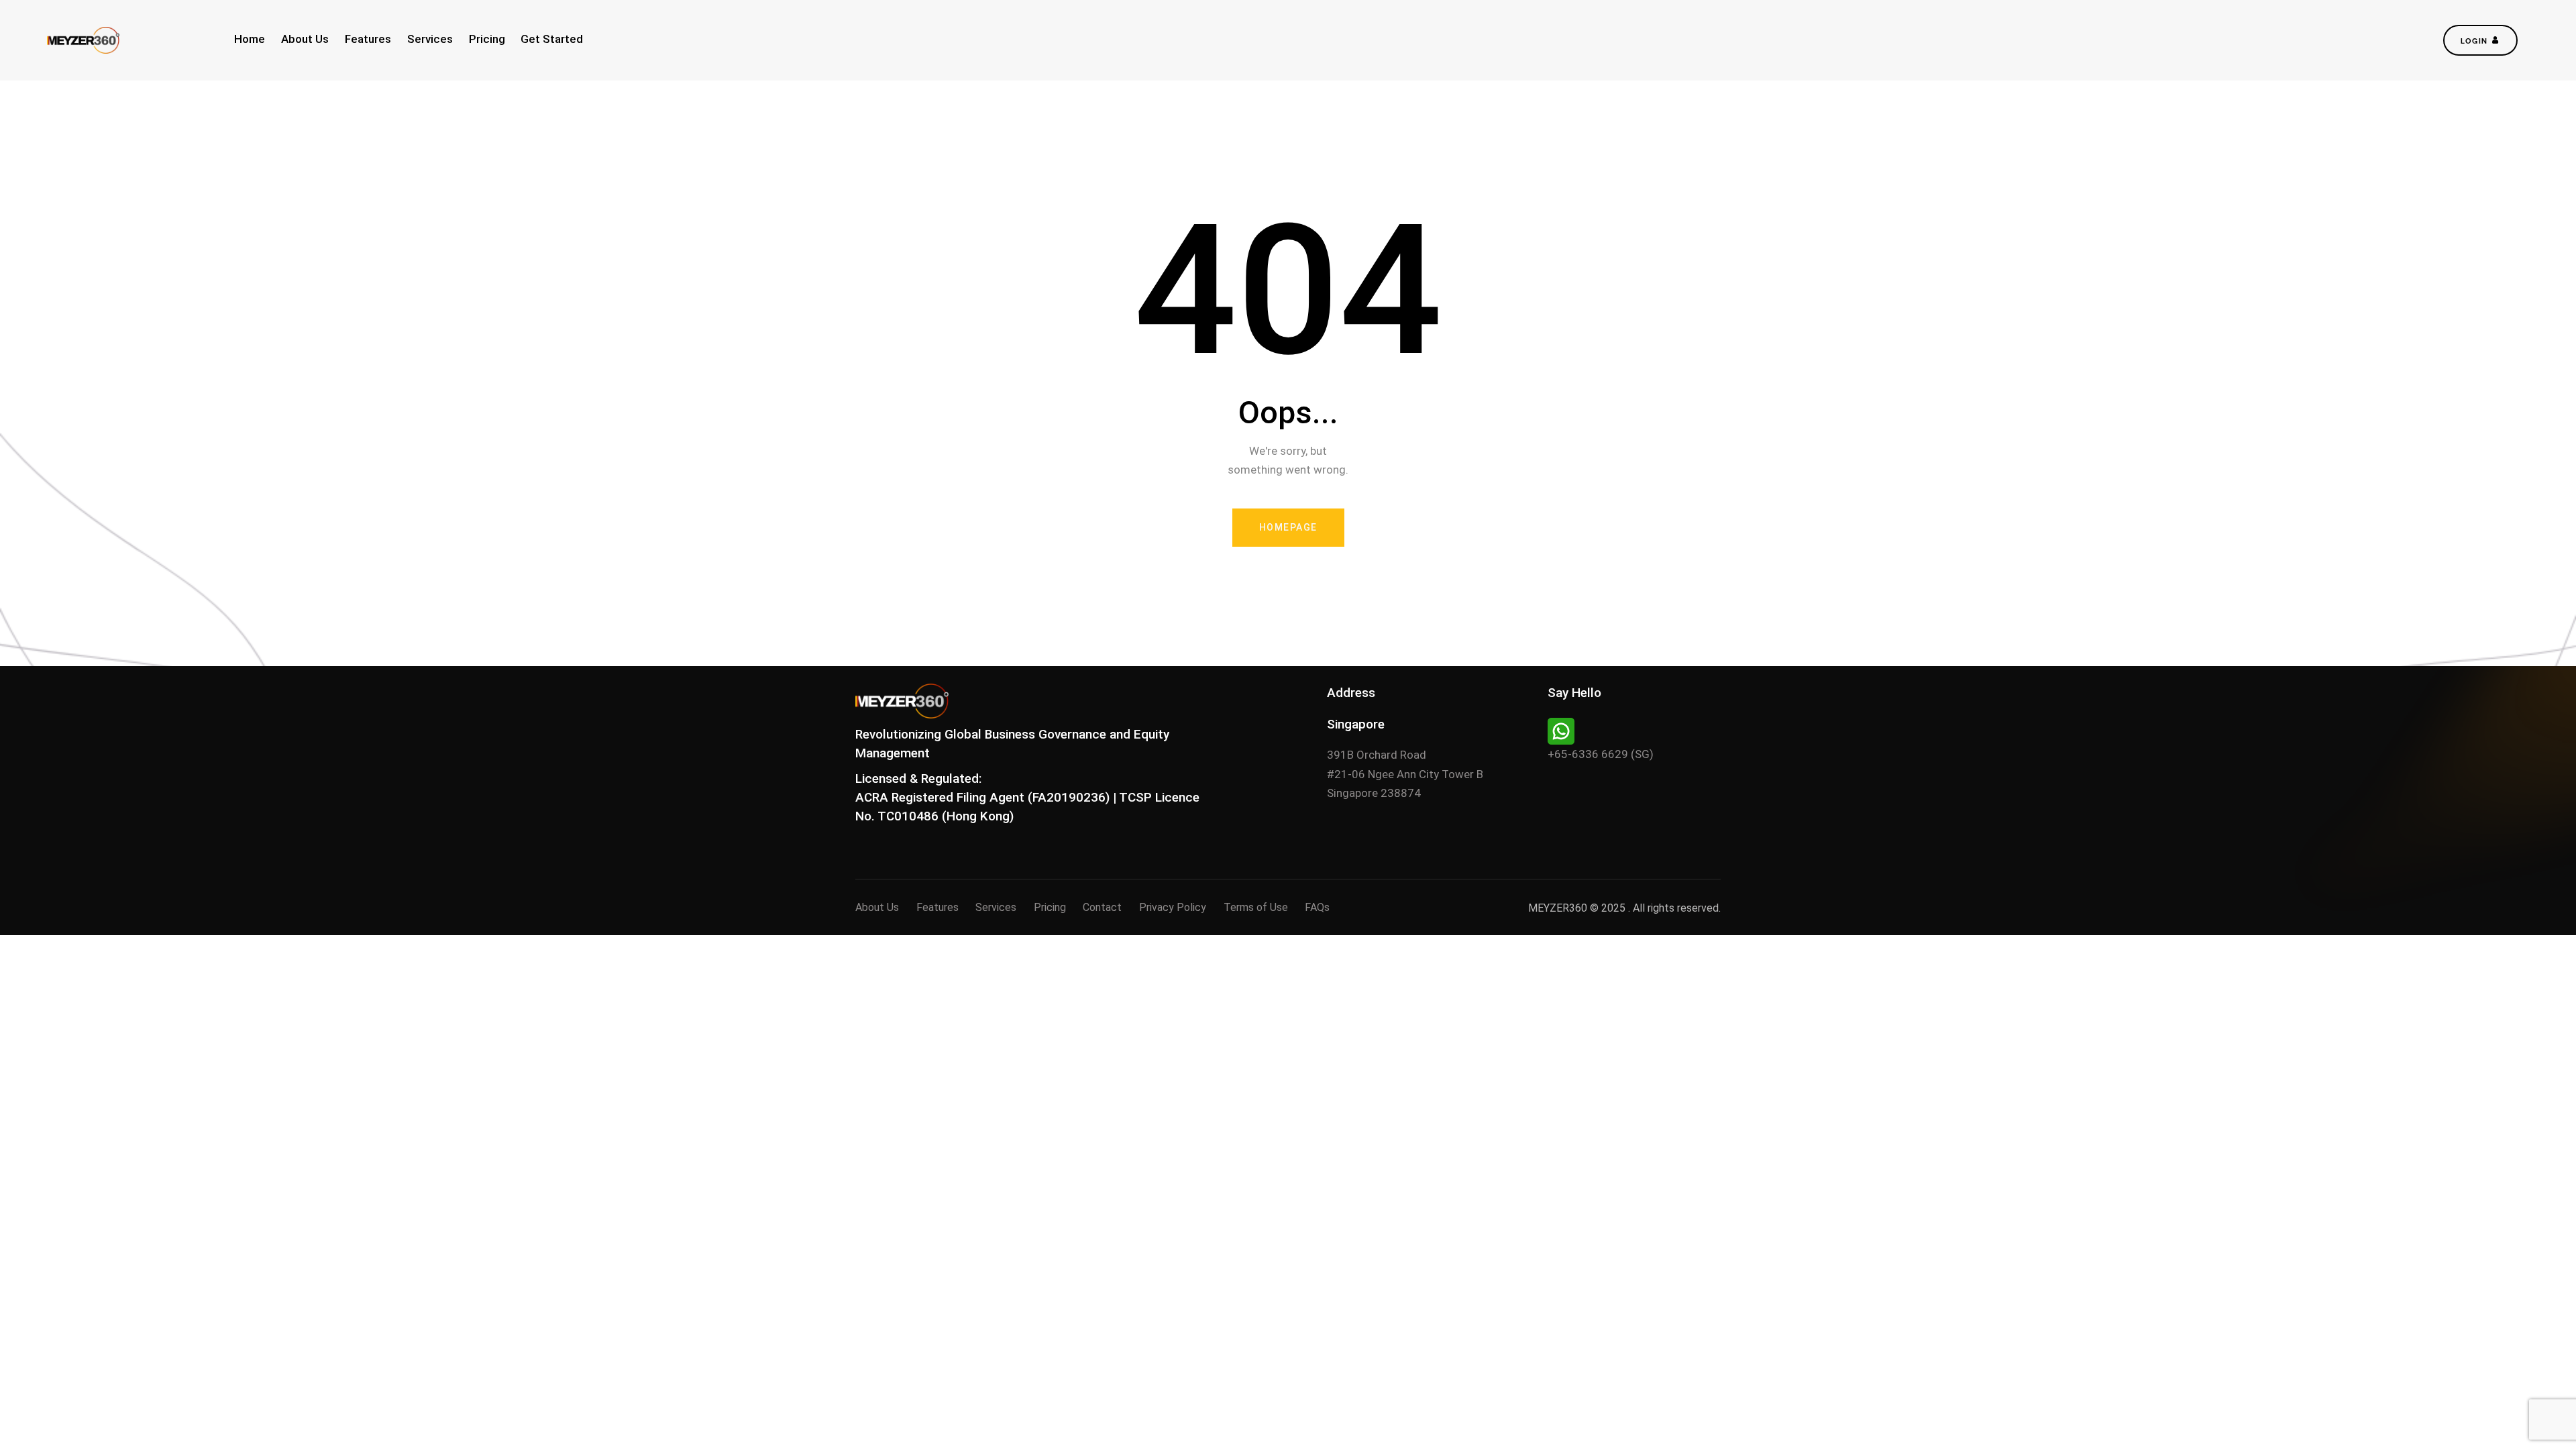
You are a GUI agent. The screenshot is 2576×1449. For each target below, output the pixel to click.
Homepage (1288, 527)
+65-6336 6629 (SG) (1601, 754)
